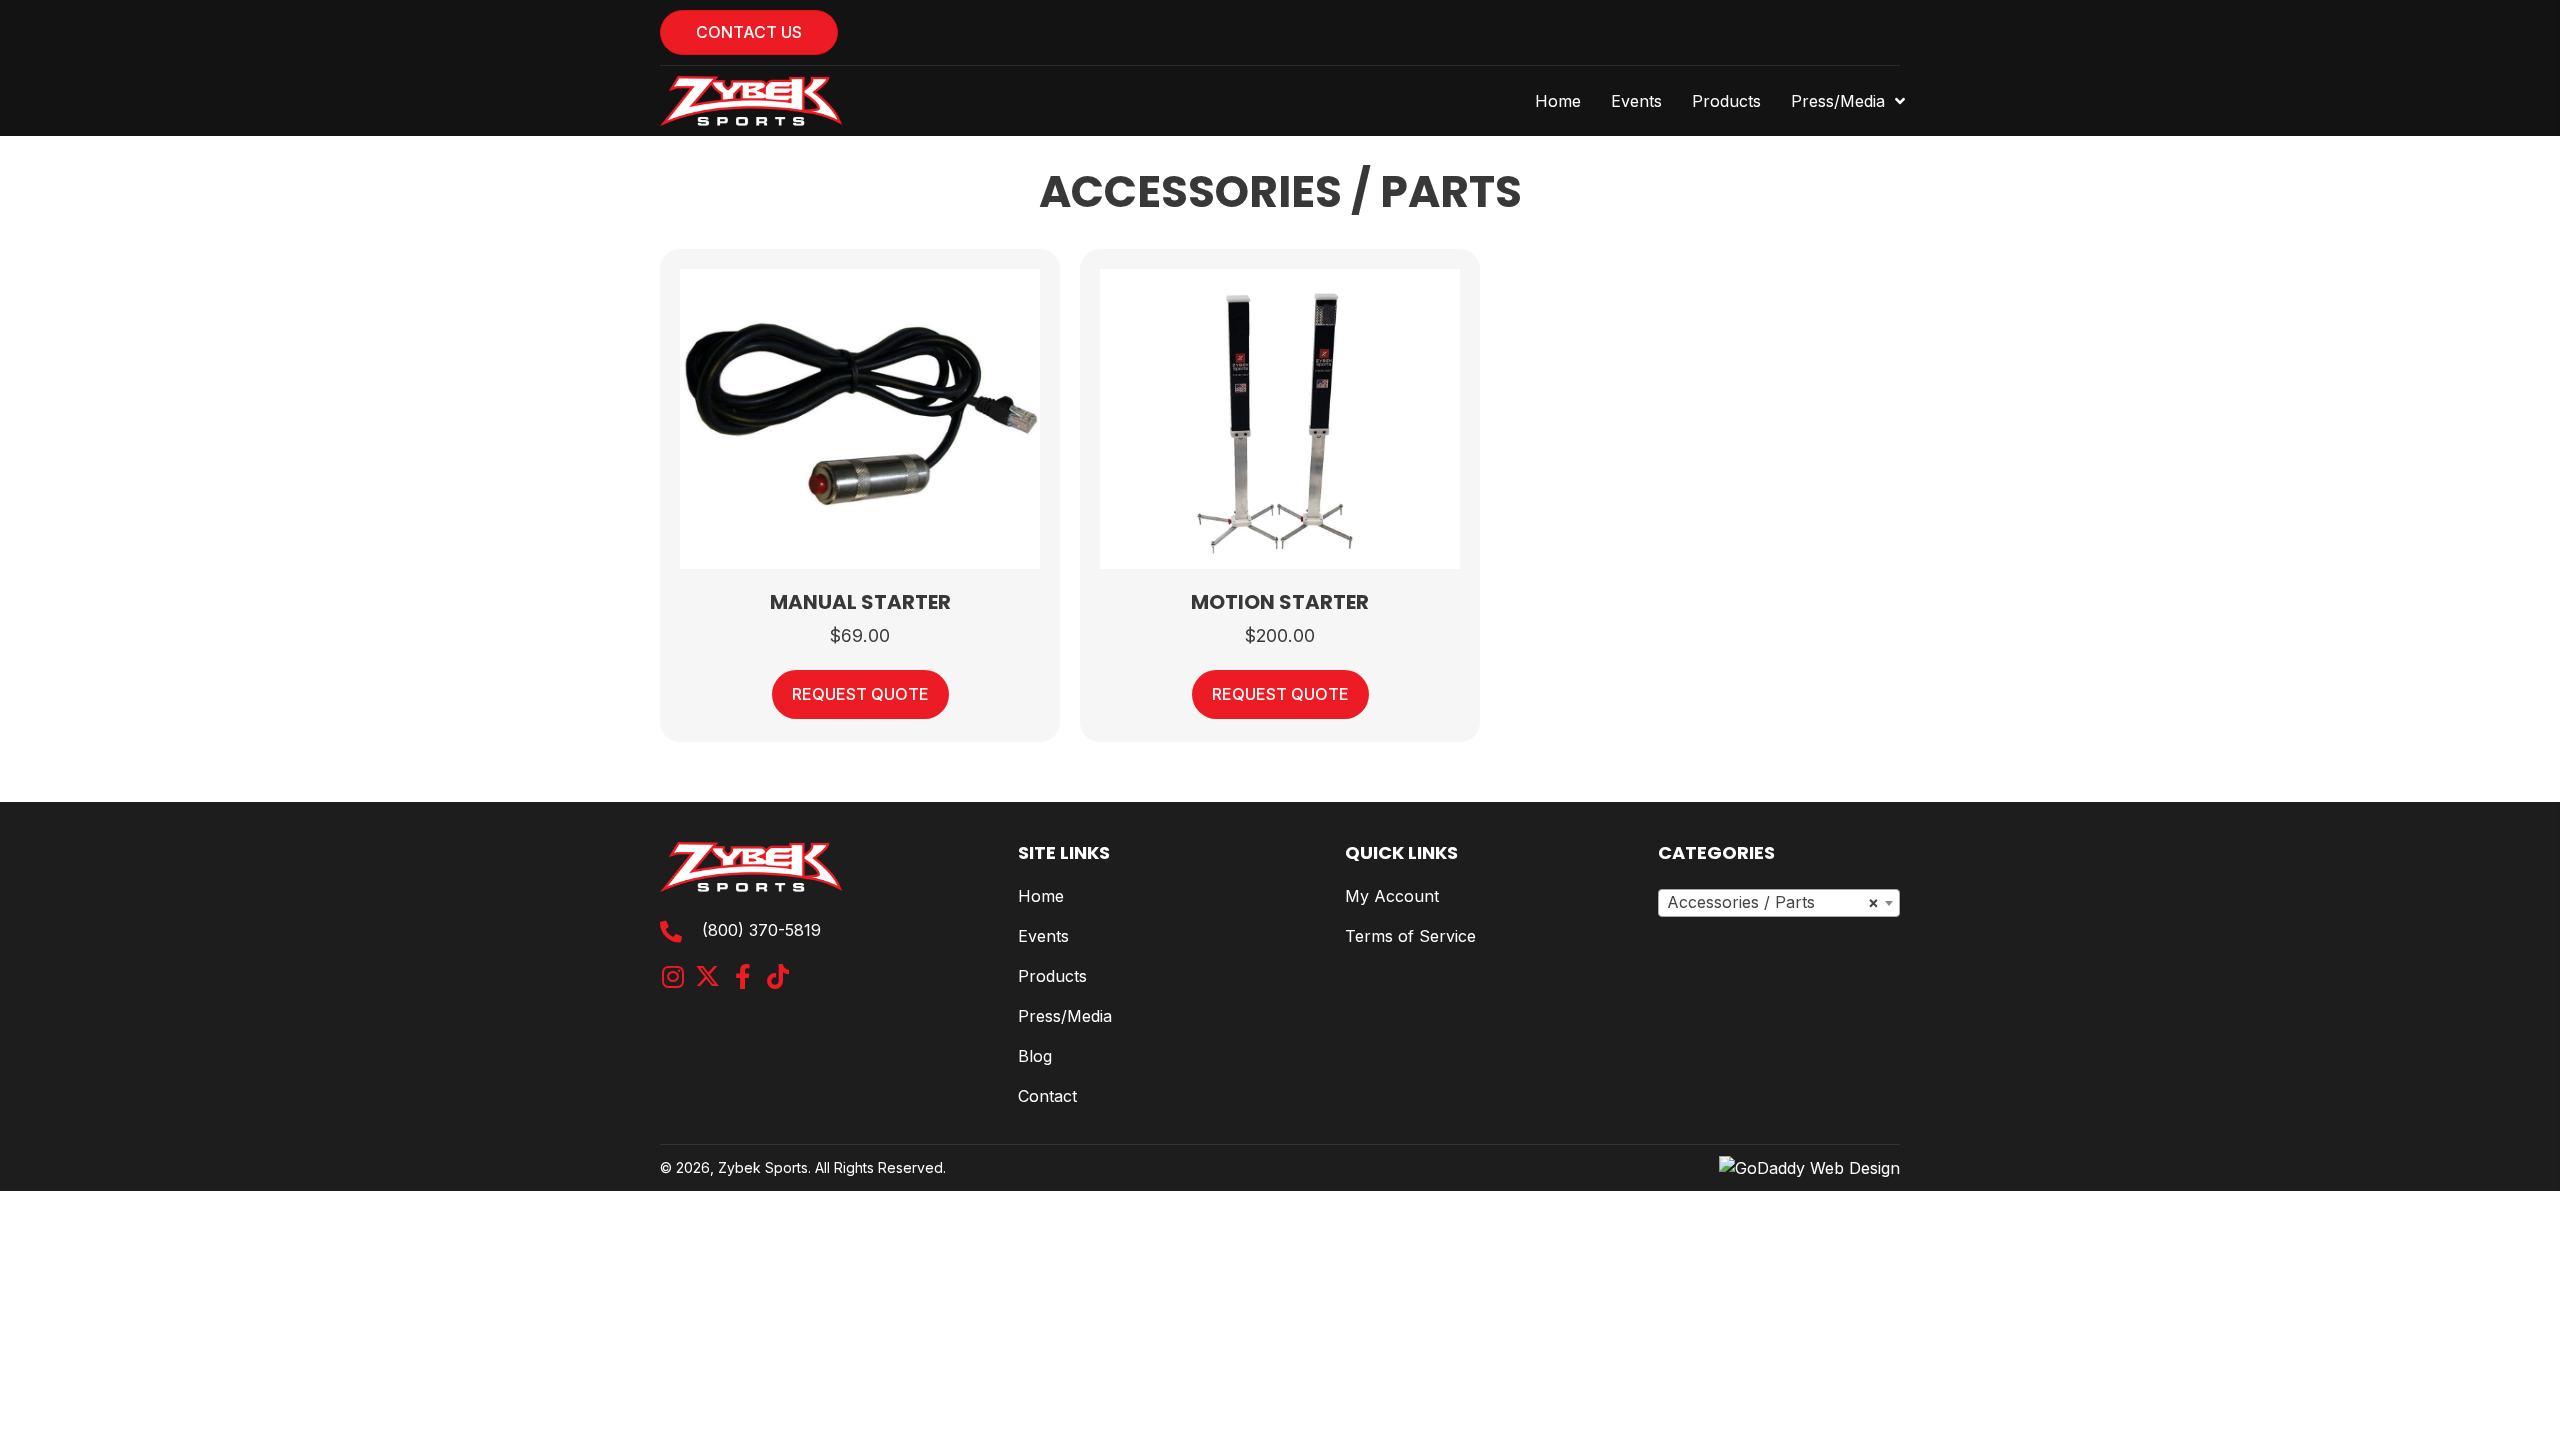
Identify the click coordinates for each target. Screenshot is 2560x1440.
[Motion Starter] (1280, 417)
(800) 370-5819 (761, 930)
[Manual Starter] (860, 417)
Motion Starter (1280, 602)
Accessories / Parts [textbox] (1773, 902)
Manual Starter (860, 602)
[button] (672, 976)
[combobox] (1779, 903)
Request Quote (860, 694)
